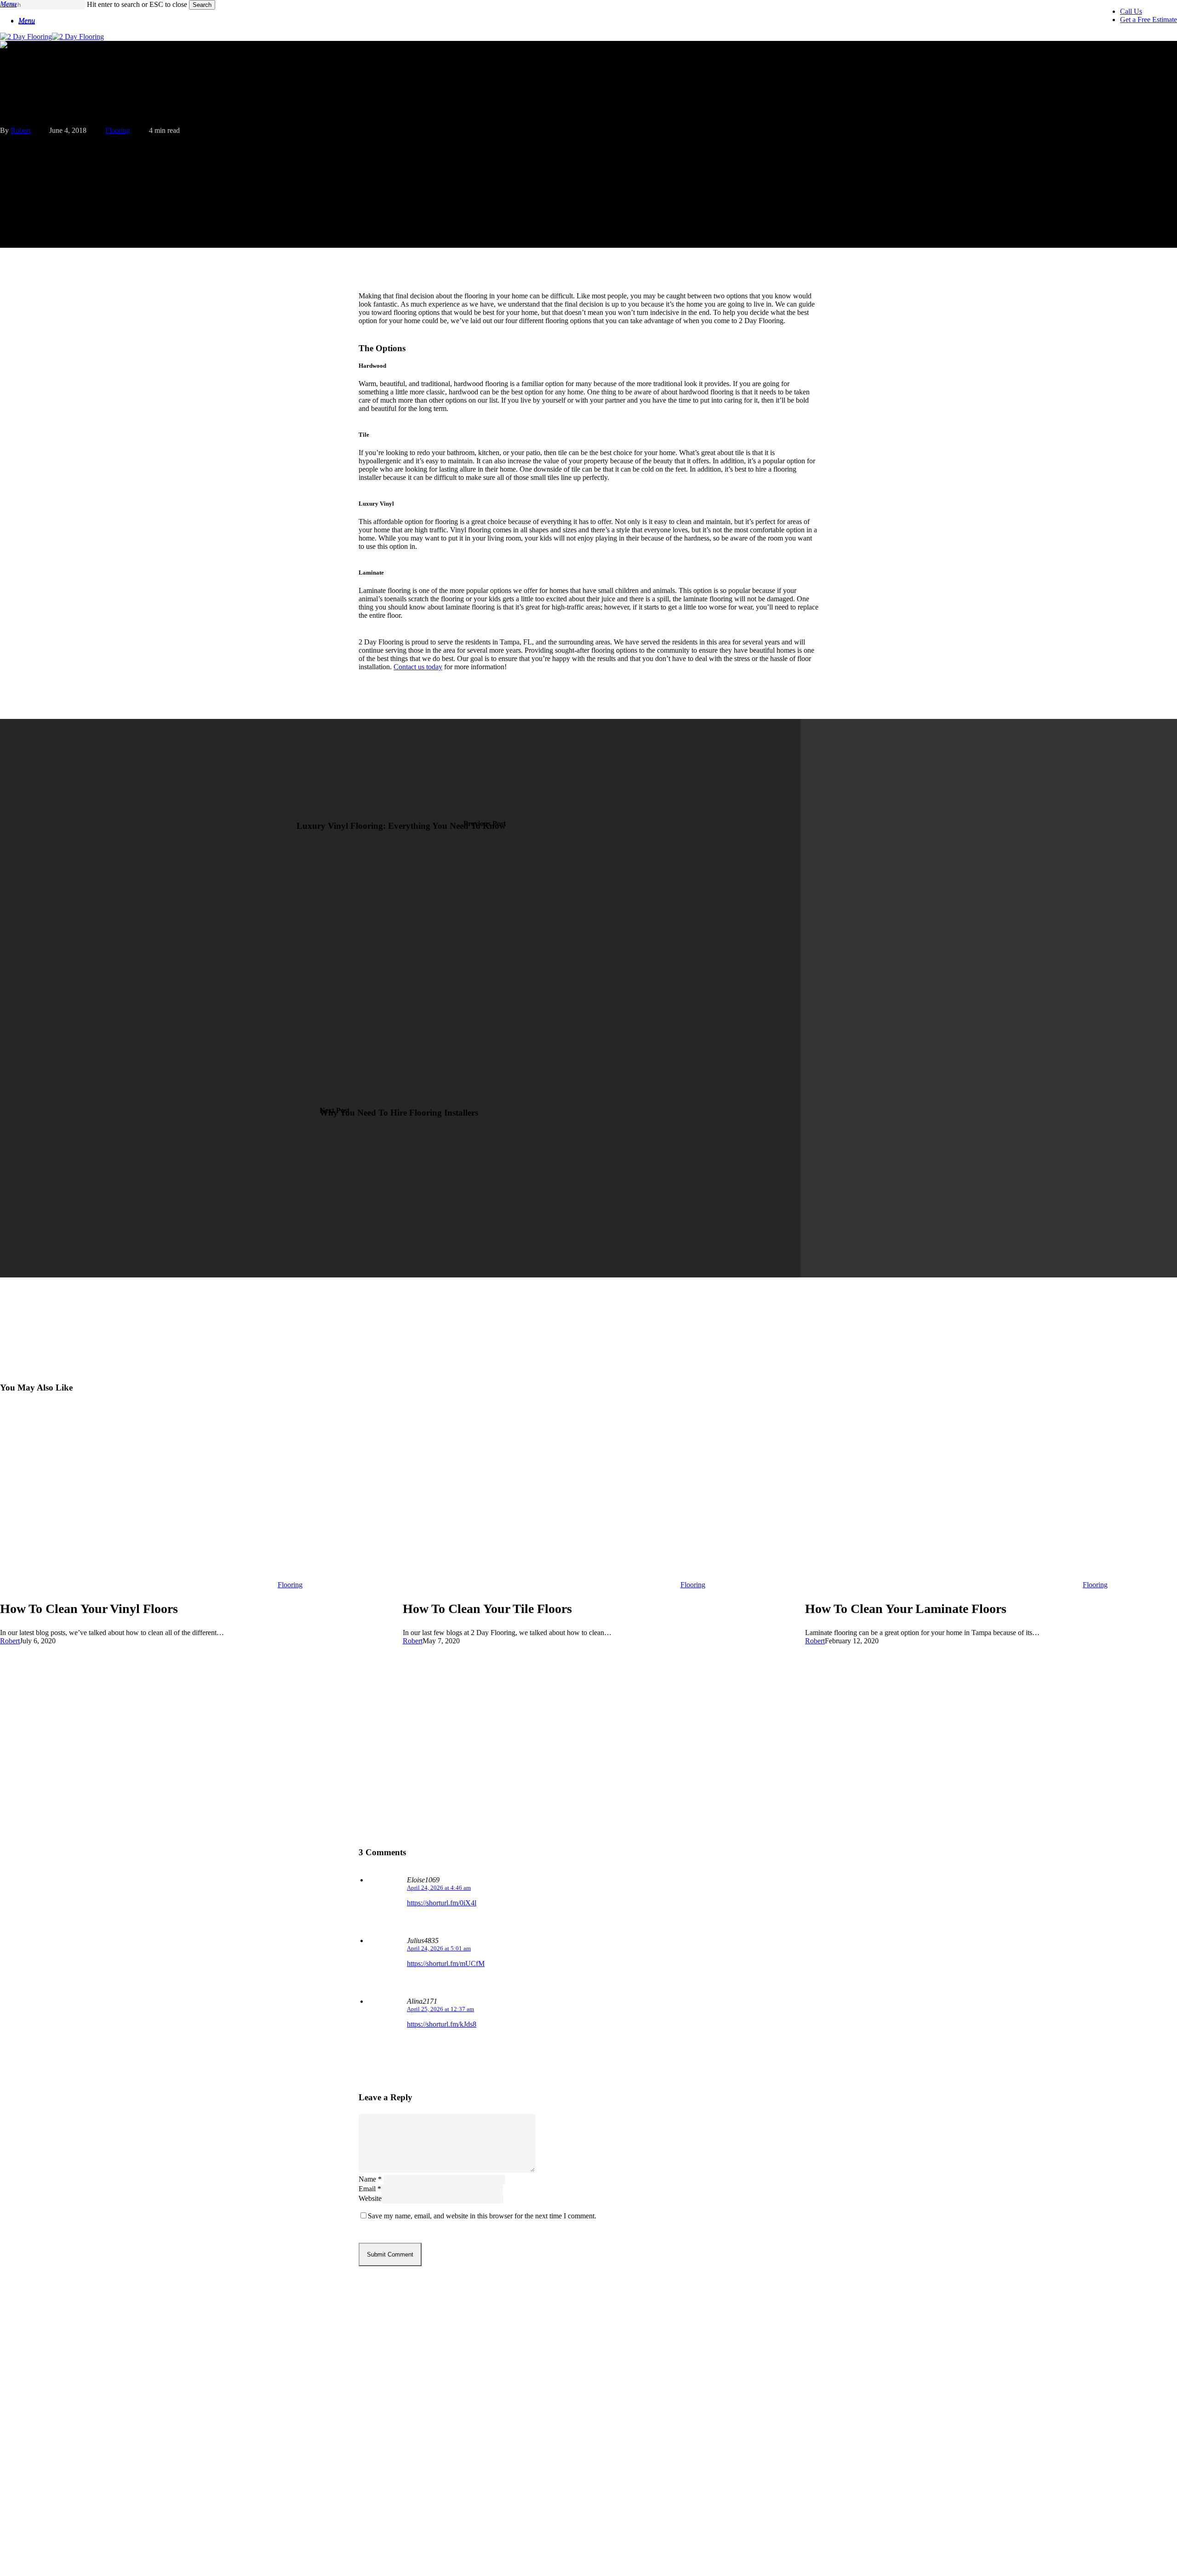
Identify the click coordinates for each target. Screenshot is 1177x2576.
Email (370, 2189)
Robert (20, 130)
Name (370, 2179)
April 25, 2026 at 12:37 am (440, 2009)
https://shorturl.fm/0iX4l (442, 1903)
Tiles (30, 2426)
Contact (37, 2509)
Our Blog (39, 2482)
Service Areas (50, 2454)
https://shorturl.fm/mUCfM (446, 1963)
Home (32, 2523)
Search (202, 5)
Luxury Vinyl (48, 2413)
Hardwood (43, 2385)
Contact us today (418, 667)
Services (37, 2440)
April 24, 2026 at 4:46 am (439, 1888)
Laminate (42, 2399)
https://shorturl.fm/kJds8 (442, 2024)
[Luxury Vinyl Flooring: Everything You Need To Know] (400, 858)
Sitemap (38, 2537)
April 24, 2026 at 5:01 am (439, 1948)
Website (370, 2198)
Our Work (41, 2468)
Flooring (118, 130)
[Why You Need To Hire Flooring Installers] (400, 1138)
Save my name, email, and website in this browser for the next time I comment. (482, 2216)
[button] (27, 21)
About (33, 2495)
